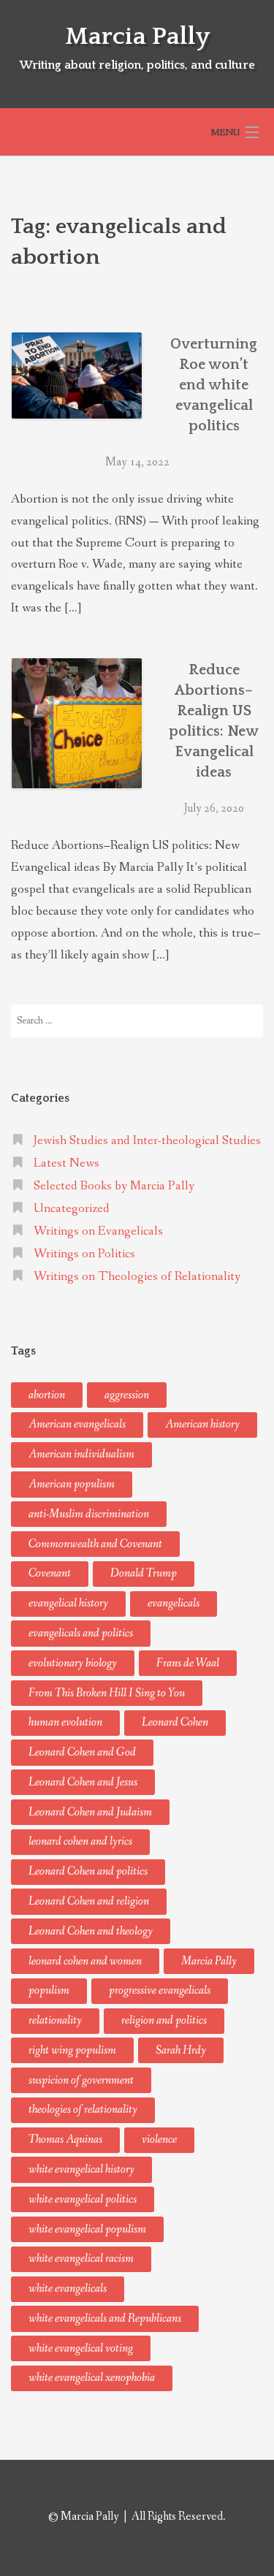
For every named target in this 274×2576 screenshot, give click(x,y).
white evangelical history (81, 2169)
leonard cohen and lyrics (80, 1841)
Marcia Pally (137, 37)
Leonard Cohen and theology (91, 1931)
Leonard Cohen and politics (88, 1871)
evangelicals (174, 1603)
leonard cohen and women (85, 1961)
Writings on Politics (84, 1254)
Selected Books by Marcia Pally (114, 1186)
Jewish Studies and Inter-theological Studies (147, 1141)
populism (49, 1990)
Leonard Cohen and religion (89, 1901)
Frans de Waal (188, 1663)
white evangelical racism (81, 2259)
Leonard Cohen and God (82, 1752)
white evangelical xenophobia (92, 2378)
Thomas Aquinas (65, 2139)
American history (202, 1424)
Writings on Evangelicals (98, 1231)
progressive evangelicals (160, 1990)
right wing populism (72, 2050)
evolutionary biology (73, 1663)
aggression (127, 1395)
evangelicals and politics (81, 1633)
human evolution (65, 1722)
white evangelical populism (87, 2229)
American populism (72, 1484)
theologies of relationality (83, 2110)
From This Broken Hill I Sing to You (107, 1693)
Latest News (66, 1163)
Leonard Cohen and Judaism (90, 1812)
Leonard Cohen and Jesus (83, 1782)
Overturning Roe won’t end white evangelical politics (214, 385)
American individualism (81, 1454)
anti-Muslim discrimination (89, 1514)
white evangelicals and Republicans (105, 2318)
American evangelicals (77, 1424)
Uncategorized (72, 1209)
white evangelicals (68, 2289)
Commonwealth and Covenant (95, 1544)
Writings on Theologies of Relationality (137, 1277)
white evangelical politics (83, 2199)
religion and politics (164, 2020)
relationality (55, 2020)
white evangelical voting (81, 2348)
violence (159, 2139)
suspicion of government (81, 2080)
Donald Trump (144, 1573)
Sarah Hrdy (181, 2050)
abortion (47, 1395)
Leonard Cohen (175, 1722)
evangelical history (68, 1603)
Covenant (50, 1573)
